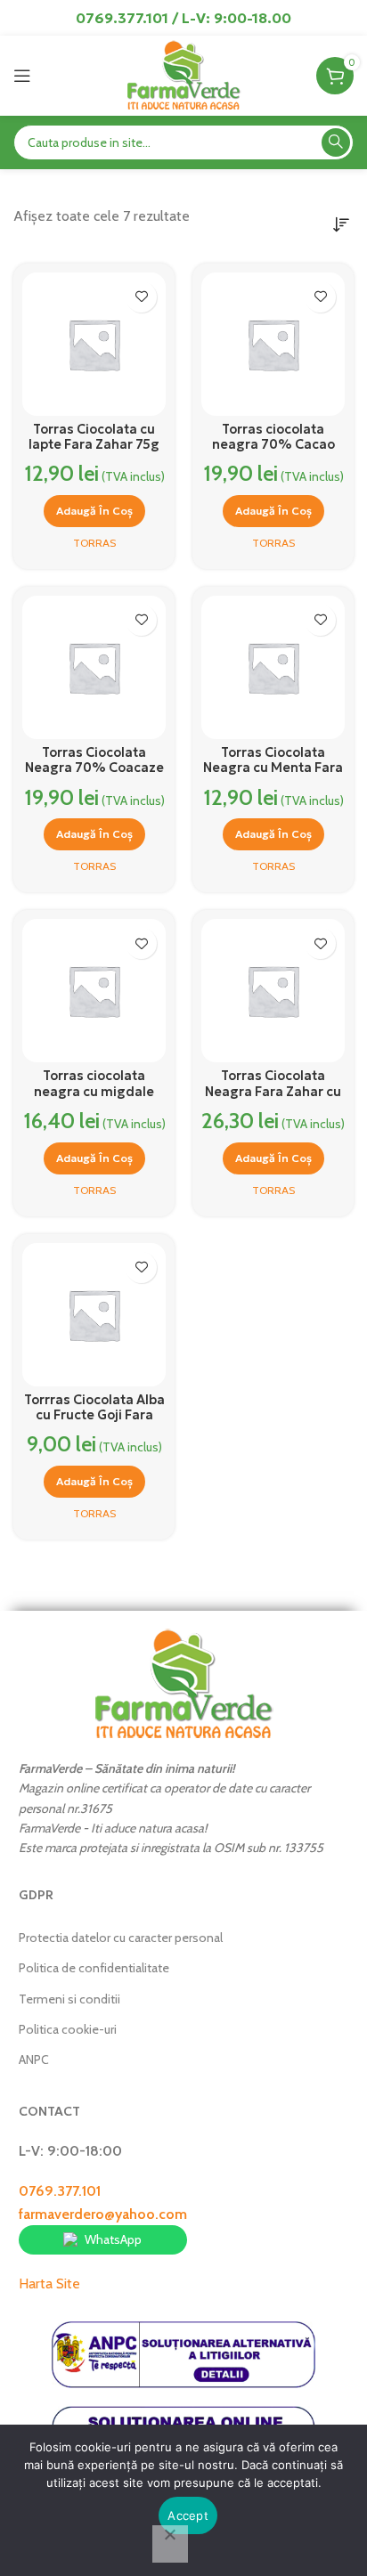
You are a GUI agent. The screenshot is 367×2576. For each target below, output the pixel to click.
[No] (170, 2544)
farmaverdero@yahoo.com (103, 2214)
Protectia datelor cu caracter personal (121, 1938)
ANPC (34, 2060)
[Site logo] (183, 74)
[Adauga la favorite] (141, 297)
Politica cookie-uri (68, 2029)
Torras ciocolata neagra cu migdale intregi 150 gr (94, 1091)
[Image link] (183, 1683)
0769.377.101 (60, 2191)
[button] (94, 511)
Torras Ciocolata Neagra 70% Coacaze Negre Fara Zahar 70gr (94, 776)
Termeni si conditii (69, 1999)
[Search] (336, 142)
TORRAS (94, 543)
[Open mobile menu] (22, 76)
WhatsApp (113, 2239)
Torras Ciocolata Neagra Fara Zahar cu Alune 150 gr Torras (273, 1091)
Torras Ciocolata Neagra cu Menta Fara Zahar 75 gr (273, 768)
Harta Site (49, 2283)
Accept (188, 2515)
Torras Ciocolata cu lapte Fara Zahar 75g (94, 437)
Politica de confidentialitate (94, 1968)
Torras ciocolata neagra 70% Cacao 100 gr (273, 445)
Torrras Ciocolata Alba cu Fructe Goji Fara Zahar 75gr (94, 1415)
